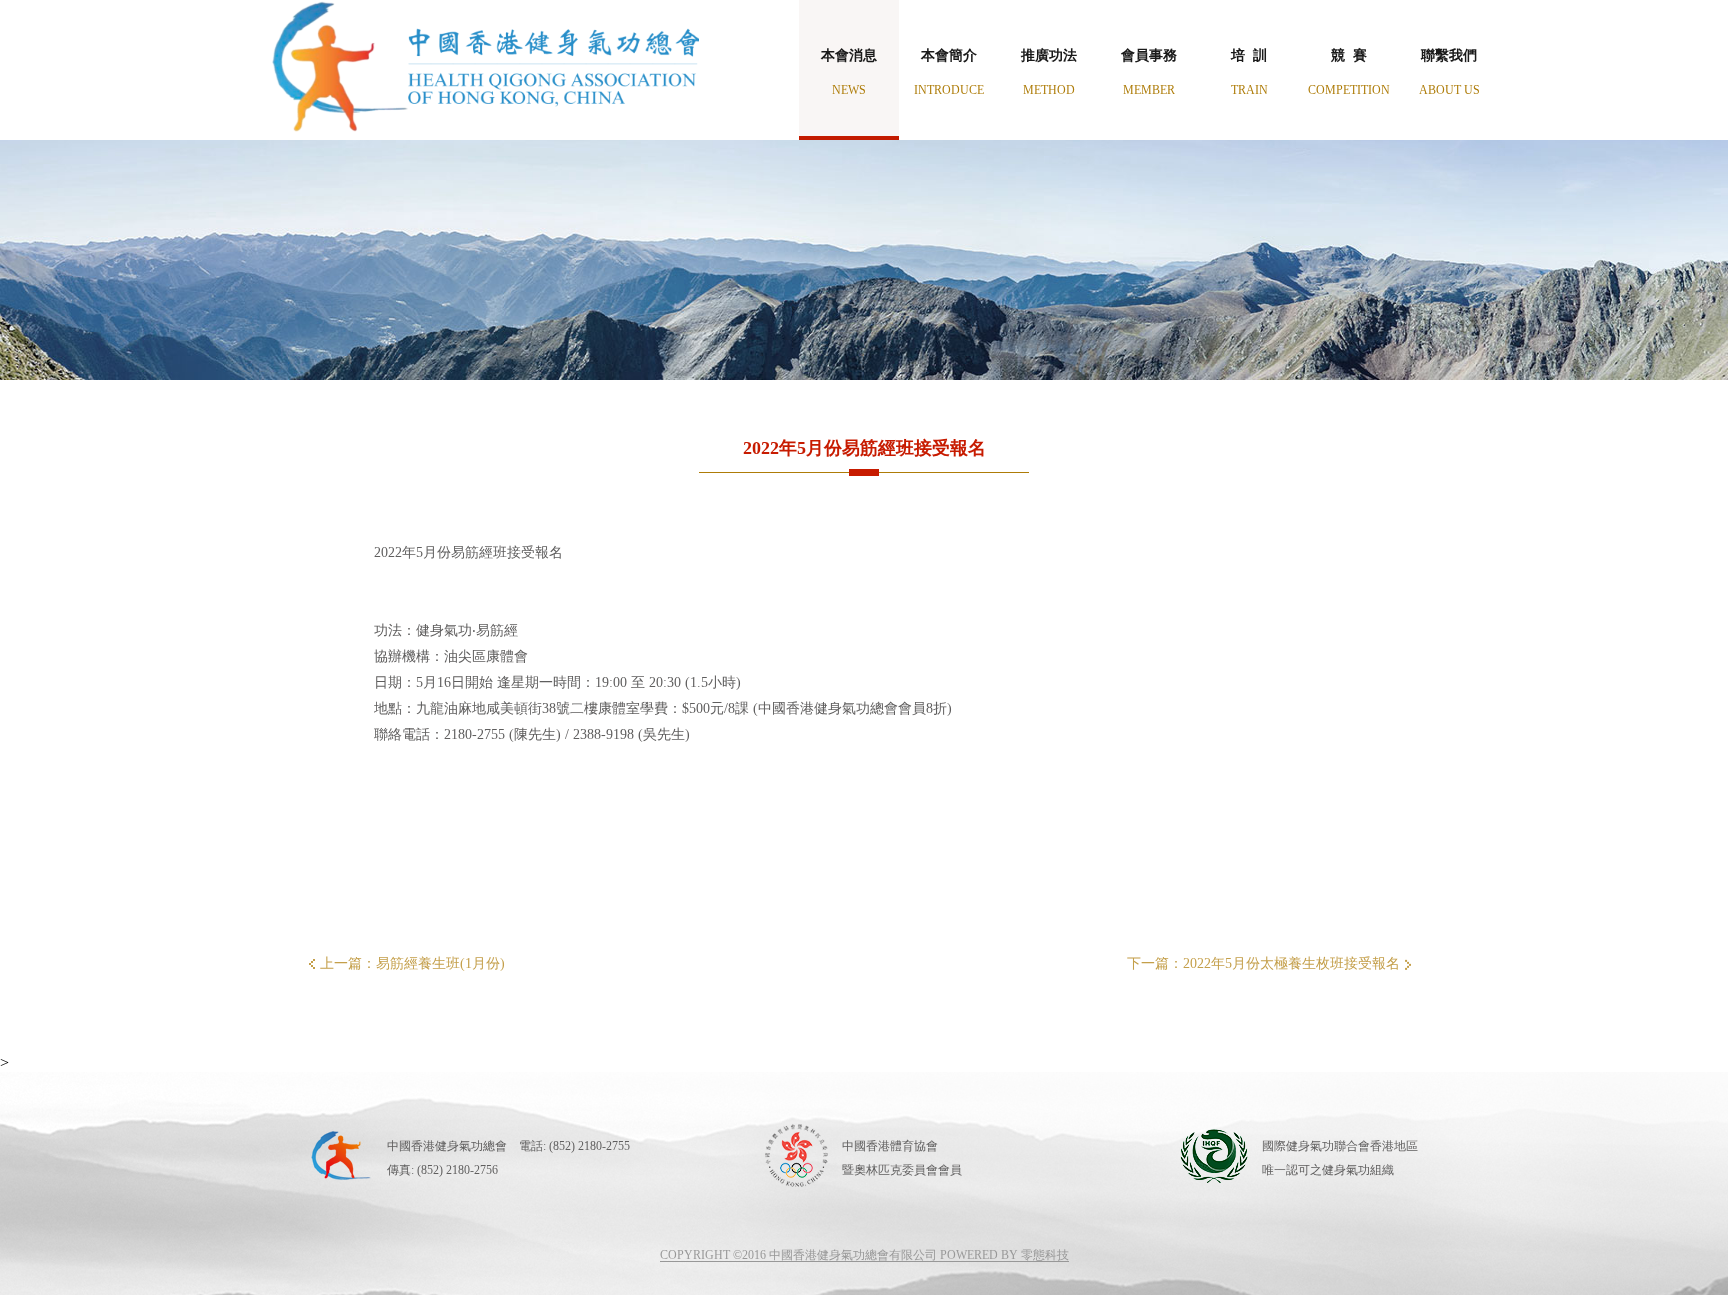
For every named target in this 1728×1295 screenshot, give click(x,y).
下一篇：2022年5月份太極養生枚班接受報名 (1263, 963)
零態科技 (1045, 1255)
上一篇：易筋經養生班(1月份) (412, 963)
